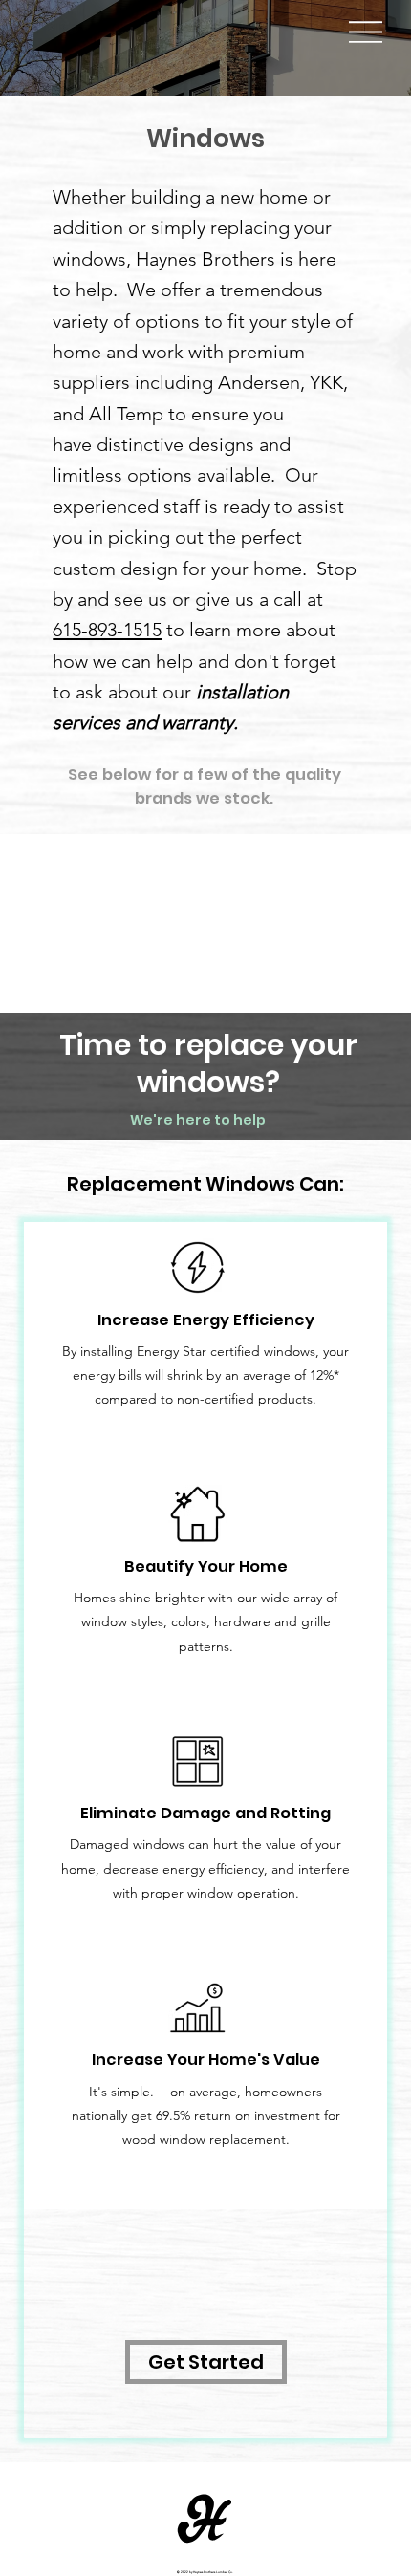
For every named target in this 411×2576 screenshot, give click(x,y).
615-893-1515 (107, 630)
